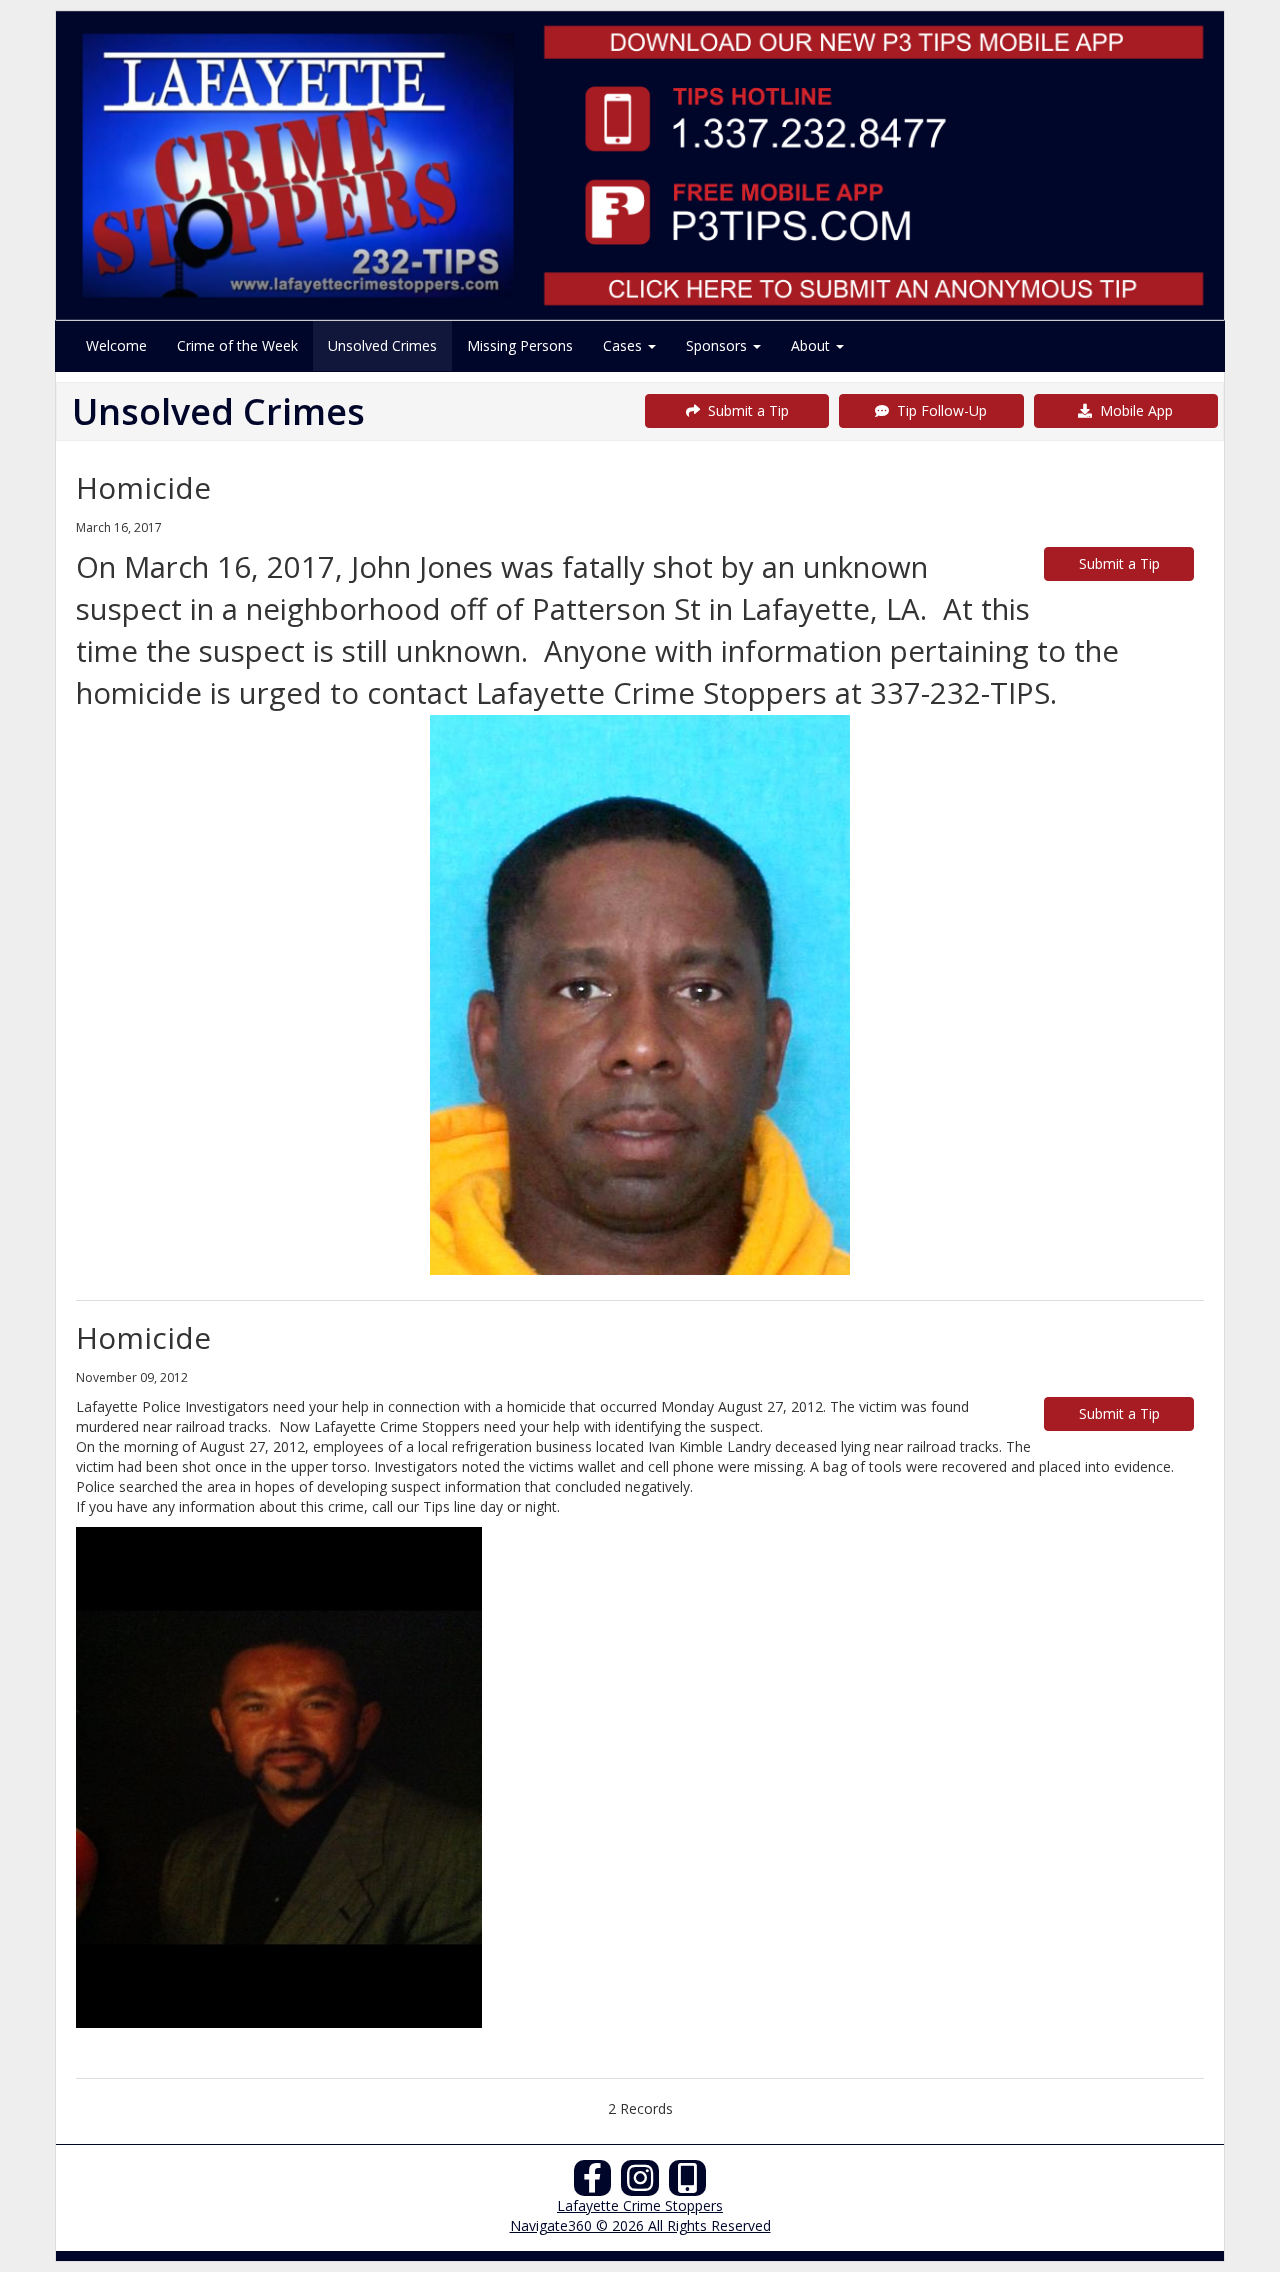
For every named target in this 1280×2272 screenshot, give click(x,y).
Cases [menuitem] (624, 345)
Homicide (143, 487)
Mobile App (1132, 410)
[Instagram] (640, 2183)
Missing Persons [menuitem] (520, 345)
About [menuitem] (812, 345)
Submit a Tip (744, 410)
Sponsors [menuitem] (718, 345)
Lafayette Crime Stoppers (640, 2205)
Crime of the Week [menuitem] (237, 345)
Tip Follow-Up (938, 410)
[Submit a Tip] (640, 165)
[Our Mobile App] (688, 2183)
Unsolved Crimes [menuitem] (382, 345)
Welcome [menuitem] (116, 345)
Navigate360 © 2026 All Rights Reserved (640, 2225)
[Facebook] (593, 2183)
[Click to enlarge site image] (640, 995)
